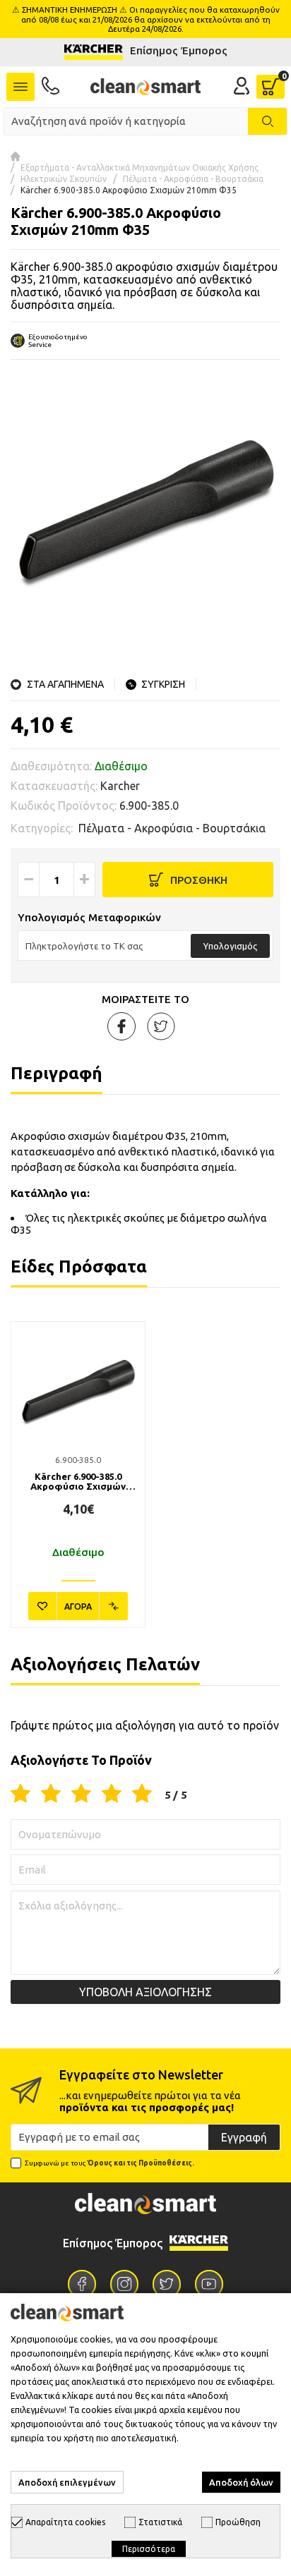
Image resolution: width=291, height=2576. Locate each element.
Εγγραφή (244, 2137)
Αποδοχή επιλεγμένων (67, 2482)
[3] (81, 1794)
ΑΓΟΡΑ (78, 1606)
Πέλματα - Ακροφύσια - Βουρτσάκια (193, 179)
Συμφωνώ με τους (109, 2163)
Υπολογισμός (230, 946)
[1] (20, 1794)
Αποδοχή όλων (241, 2482)
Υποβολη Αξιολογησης (145, 1992)
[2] (51, 1794)
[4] (112, 1794)
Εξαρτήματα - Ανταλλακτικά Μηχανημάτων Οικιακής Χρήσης (139, 168)
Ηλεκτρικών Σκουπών (64, 179)
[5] (142, 1794)
